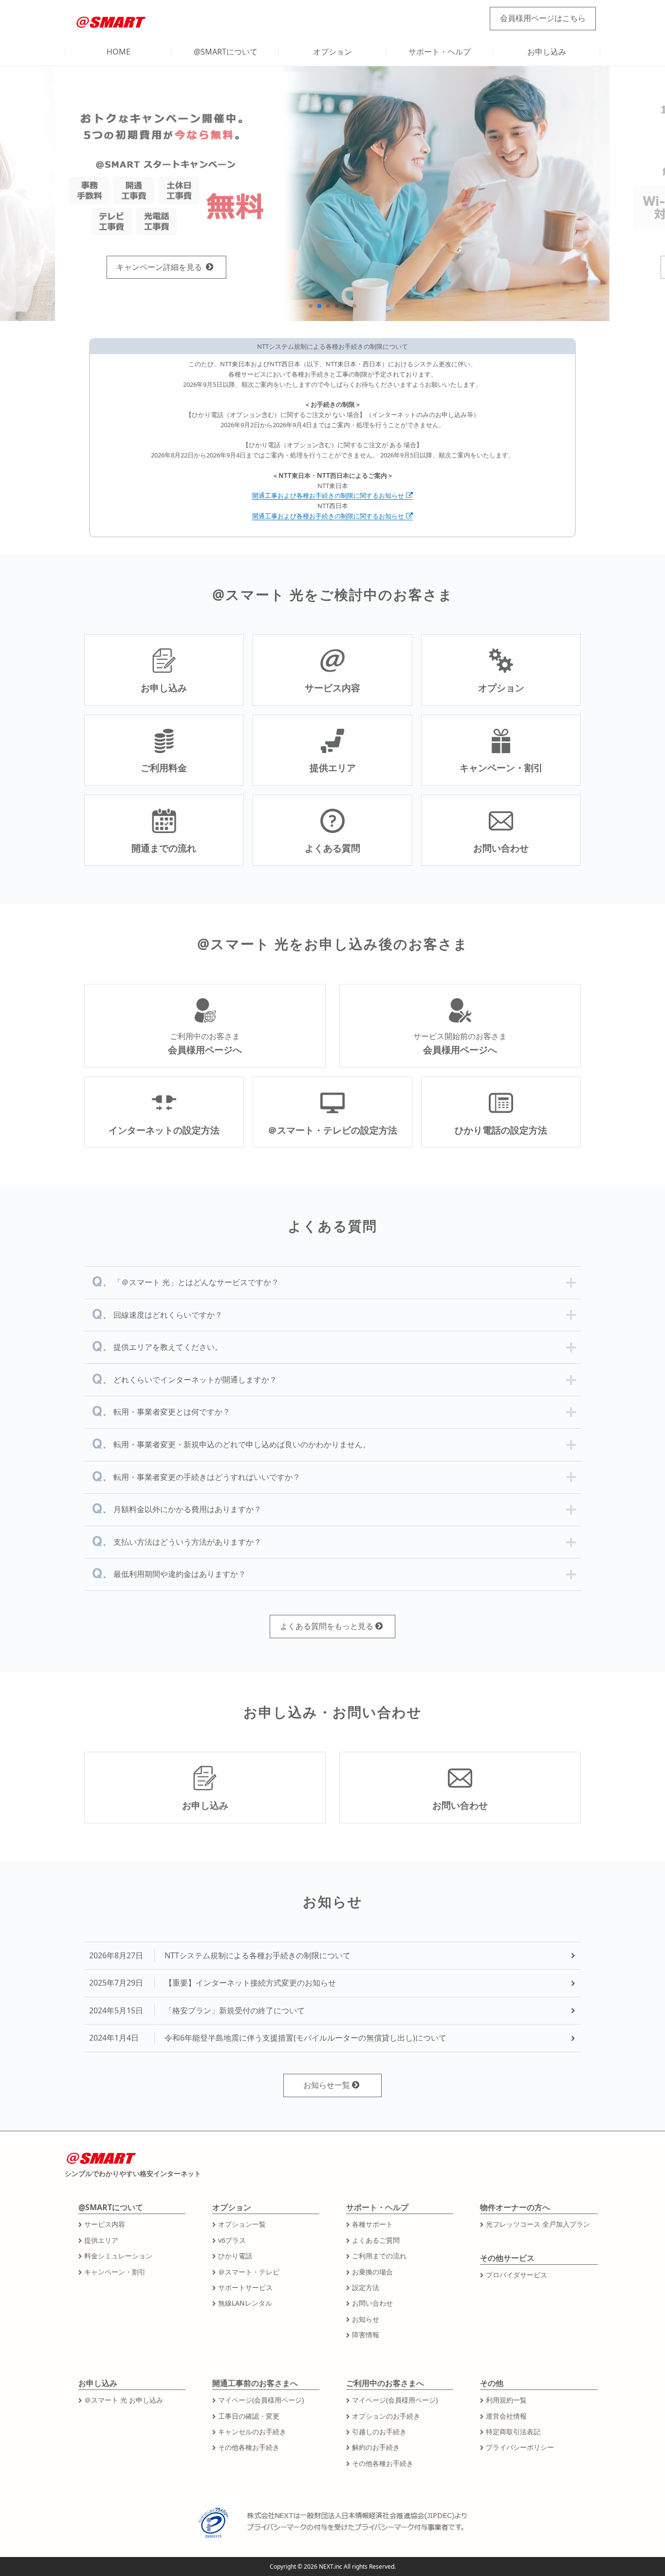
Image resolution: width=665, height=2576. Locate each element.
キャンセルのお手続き (252, 2432)
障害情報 (366, 2335)
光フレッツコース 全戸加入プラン (538, 2224)
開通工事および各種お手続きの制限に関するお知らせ (328, 495)
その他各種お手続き (249, 2447)
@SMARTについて (226, 52)
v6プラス (232, 2240)
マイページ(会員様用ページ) (261, 2400)
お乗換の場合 (372, 2272)
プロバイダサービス (517, 2275)
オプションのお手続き (386, 2416)
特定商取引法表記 (513, 2432)
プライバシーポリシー (520, 2447)
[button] (311, 306)
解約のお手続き (376, 2447)
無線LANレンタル (245, 2303)
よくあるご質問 (376, 2240)
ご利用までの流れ (379, 2256)
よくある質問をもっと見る (327, 1626)
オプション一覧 (242, 2224)
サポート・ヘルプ (440, 52)
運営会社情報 (506, 2416)
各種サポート (372, 2224)
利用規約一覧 (506, 2400)
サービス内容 (105, 2224)
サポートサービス (245, 2287)
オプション (332, 52)
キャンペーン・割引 (115, 2272)
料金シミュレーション (118, 2256)
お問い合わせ (372, 2303)
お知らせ (366, 2319)
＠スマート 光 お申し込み (124, 2400)
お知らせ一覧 (327, 2085)
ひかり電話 (235, 2256)
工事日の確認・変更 (249, 2416)
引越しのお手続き (379, 2432)
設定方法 (366, 2287)
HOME (119, 52)
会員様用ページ (543, 18)
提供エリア (101, 2240)
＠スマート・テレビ (249, 2272)
